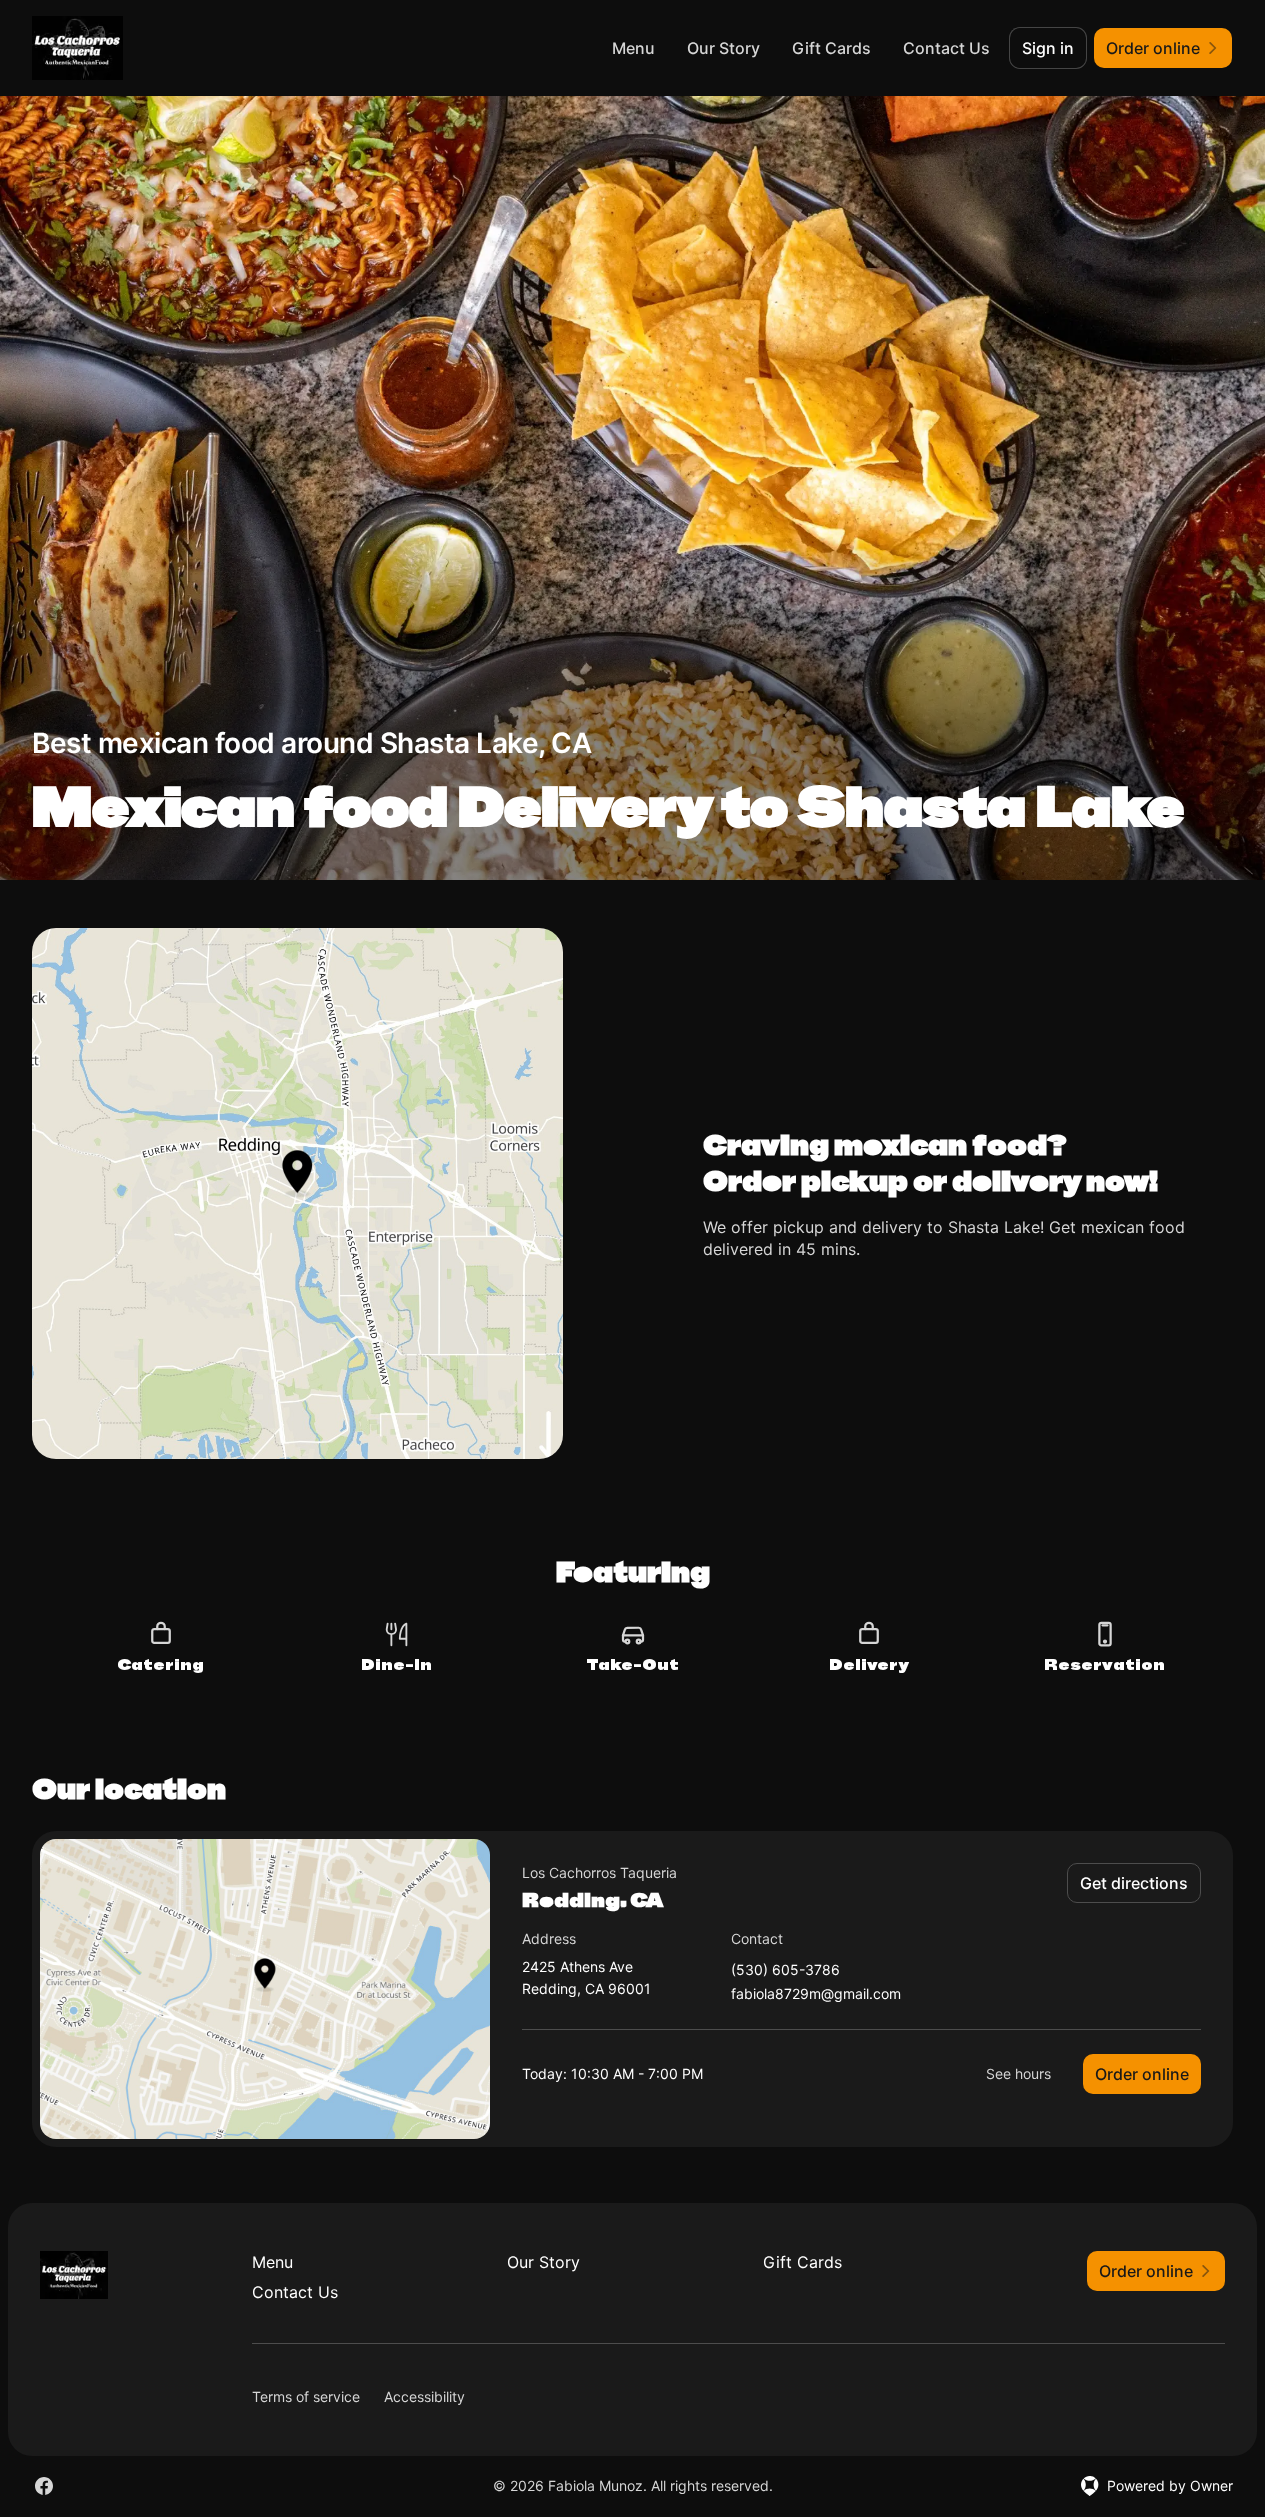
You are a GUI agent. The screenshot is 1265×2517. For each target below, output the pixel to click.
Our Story (723, 48)
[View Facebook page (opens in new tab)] (44, 2486)
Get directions (1134, 1883)
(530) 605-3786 (785, 1970)
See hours (1018, 2073)
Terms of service (306, 2396)
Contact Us (946, 48)
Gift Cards (831, 48)
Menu (633, 48)
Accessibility (424, 2396)
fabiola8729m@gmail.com (816, 1994)
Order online (1142, 2074)
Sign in (1048, 48)
